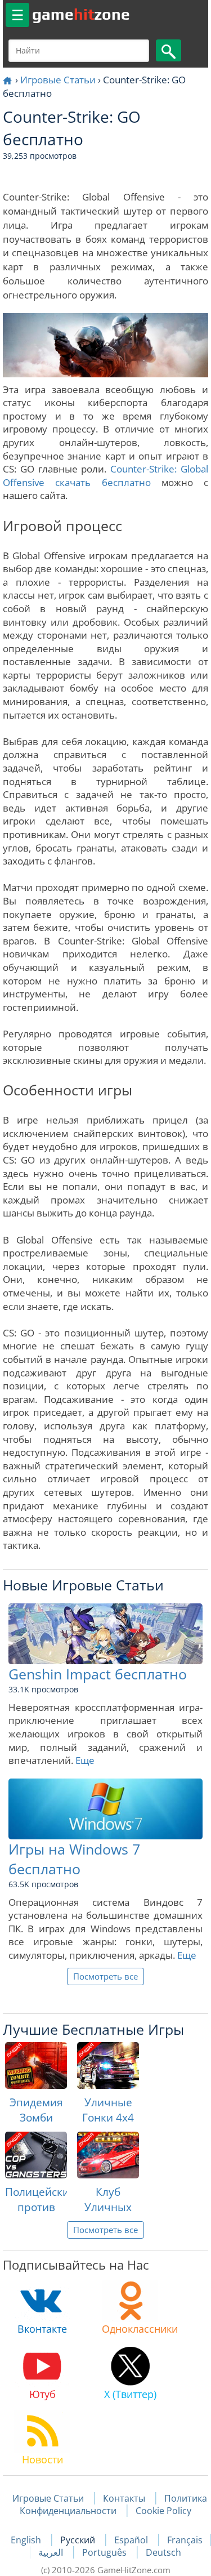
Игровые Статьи (58, 80)
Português (105, 2552)
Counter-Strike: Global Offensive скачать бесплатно (105, 476)
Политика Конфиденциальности (113, 2504)
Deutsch (163, 2552)
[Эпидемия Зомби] (36, 2065)
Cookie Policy (163, 2511)
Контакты (124, 2498)
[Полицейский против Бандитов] (36, 2155)
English (27, 2540)
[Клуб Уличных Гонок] (108, 2155)
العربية (52, 2552)
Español (132, 2540)
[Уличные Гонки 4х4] (108, 2065)
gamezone (81, 14)
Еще (85, 1760)
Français (185, 2540)
